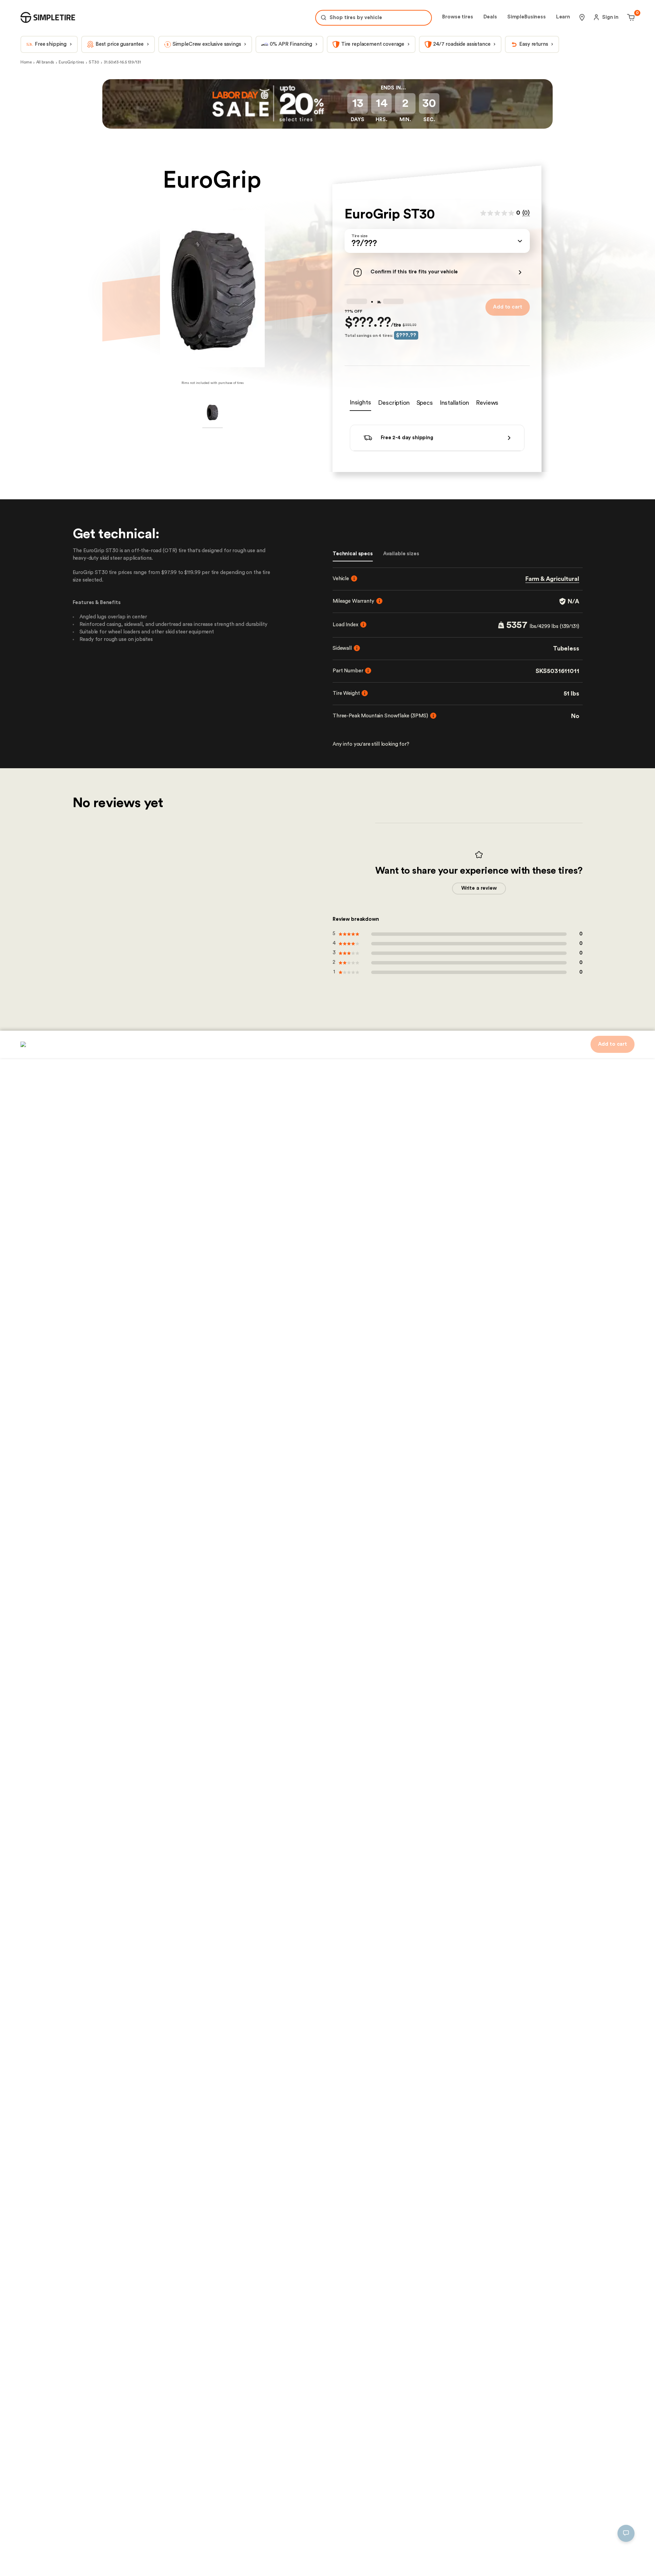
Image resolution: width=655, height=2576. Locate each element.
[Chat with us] (626, 2533)
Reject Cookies (162, 2560)
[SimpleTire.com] (48, 17)
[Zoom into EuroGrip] (212, 289)
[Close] (233, 2496)
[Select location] (582, 17)
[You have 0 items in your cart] (630, 17)
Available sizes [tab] (401, 547)
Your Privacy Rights (46, 2560)
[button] (437, 241)
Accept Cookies (212, 2560)
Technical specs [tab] (353, 547)
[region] (125, 2530)
